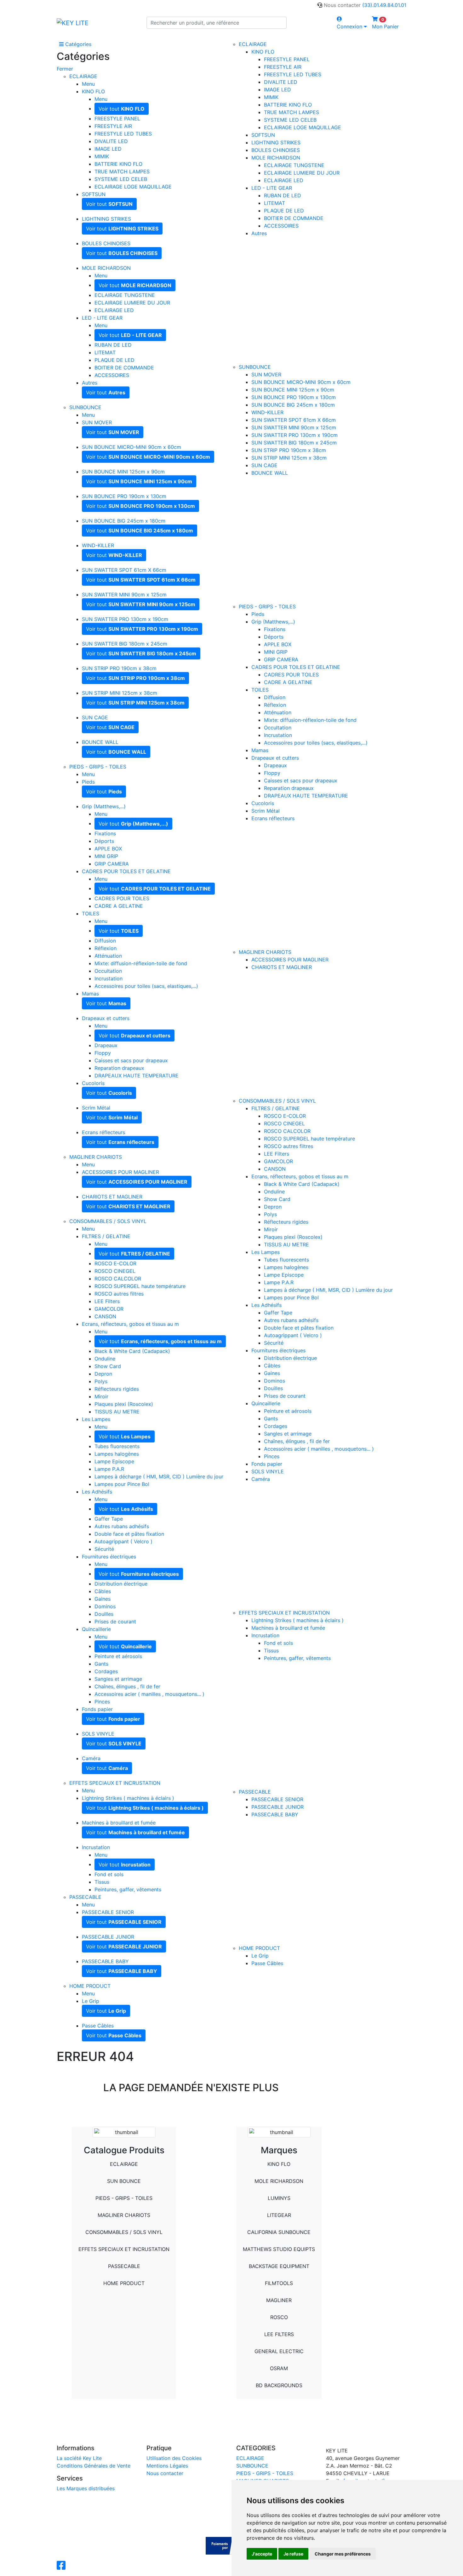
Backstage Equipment (279, 2266)
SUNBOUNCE (85, 407)
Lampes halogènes (117, 1454)
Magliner (279, 2300)
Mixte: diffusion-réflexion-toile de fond (141, 963)
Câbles (103, 1591)
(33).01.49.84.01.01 (384, 5)
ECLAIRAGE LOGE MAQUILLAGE (133, 187)
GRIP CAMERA (112, 864)
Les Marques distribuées (86, 2488)
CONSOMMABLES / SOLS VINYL (108, 1221)
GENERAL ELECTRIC (279, 2351)
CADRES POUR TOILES (122, 898)
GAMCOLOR (109, 1309)
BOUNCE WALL (100, 742)
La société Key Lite (79, 2458)
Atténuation (108, 956)
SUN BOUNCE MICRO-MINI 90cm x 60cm (131, 447)
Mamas (90, 994)
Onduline (105, 1359)
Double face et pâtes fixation (129, 1534)
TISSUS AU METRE (117, 1412)
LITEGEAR (279, 2215)
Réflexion (106, 948)
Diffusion (105, 941)
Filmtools (279, 2283)
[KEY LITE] (73, 23)
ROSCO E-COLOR (115, 1263)
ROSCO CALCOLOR (118, 1279)
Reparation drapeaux (119, 1068)
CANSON (105, 1316)
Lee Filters (279, 2334)
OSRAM (279, 2368)
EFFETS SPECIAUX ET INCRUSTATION (115, 1783)
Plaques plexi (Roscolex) (124, 1404)
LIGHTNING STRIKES (106, 219)
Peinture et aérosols (118, 1656)
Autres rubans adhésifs (122, 1526)
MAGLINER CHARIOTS (96, 1157)
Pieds (88, 782)
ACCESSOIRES (112, 375)
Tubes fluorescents (117, 1446)
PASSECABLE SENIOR (108, 1912)
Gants (101, 1664)
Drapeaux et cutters (106, 1018)
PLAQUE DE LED (114, 360)
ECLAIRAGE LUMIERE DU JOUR (132, 303)
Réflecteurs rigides (117, 1389)
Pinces (102, 1702)
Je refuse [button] (293, 2554)
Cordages (106, 1671)
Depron (103, 1374)
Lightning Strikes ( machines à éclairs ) (128, 1798)
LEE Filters (107, 1301)
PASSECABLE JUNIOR (108, 1937)
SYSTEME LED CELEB (121, 179)
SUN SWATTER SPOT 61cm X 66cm (124, 570)
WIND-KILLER (98, 545)
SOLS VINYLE (98, 1734)
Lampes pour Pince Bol (122, 1484)
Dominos (105, 1606)
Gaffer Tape (109, 1519)
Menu (88, 84)
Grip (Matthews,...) (104, 806)
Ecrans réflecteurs (103, 1132)
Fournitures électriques (109, 1557)
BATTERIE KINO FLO (118, 164)
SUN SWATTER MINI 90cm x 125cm (124, 595)
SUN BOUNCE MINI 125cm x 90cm (123, 472)
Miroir (101, 1396)
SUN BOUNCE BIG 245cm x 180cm (124, 521)
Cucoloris (93, 1083)
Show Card (108, 1366)
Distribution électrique (121, 1584)
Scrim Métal (96, 1108)
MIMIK (102, 156)
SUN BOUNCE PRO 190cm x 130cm (124, 496)
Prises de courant (115, 1622)
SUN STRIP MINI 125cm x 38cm (120, 693)
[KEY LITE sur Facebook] (62, 2567)
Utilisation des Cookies (174, 2458)
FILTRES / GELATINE (106, 1236)
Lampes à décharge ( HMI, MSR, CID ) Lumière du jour (159, 1477)
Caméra (91, 1758)
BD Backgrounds (279, 2385)
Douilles (104, 1614)
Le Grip (91, 2001)
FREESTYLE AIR (113, 126)
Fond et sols (109, 1874)
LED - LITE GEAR (102, 318)
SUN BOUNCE (124, 2181)
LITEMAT (105, 352)
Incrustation (109, 978)
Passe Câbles (98, 2026)
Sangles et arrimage (118, 1679)
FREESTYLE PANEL (117, 119)
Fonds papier (97, 1709)
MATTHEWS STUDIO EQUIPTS (279, 2249)
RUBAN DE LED (113, 345)
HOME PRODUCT (90, 1986)
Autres (90, 383)
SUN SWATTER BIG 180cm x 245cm (125, 644)
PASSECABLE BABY (105, 1961)
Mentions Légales (167, 2466)
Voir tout (122, 109)
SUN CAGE (95, 717)
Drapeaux (106, 1045)
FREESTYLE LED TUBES (123, 134)
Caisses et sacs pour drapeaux (131, 1060)
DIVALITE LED (111, 141)
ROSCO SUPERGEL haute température (140, 1286)
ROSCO (279, 2317)
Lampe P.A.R (109, 1469)
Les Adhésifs (97, 1492)
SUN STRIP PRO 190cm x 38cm (119, 668)
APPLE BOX (108, 849)
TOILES (91, 914)
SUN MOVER (97, 422)
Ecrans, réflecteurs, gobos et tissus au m (130, 1324)
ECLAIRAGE (83, 76)
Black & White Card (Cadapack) (132, 1351)
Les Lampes (96, 1419)
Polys (101, 1381)
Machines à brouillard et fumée (119, 1823)
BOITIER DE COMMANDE (124, 368)
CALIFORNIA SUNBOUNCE (279, 2232)
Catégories (77, 44)
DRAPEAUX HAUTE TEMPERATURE (137, 1076)
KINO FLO (93, 91)
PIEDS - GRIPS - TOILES (98, 767)
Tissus (102, 1882)
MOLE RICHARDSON (106, 268)
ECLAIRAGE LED (114, 310)
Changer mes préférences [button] (343, 2554)
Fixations (105, 833)
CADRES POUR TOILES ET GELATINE (126, 871)
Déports (104, 841)
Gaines (103, 1599)
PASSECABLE (85, 1897)
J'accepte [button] (262, 2554)
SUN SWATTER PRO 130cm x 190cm (125, 619)
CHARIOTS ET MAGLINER (112, 1197)
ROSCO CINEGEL (115, 1271)
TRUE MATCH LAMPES (122, 171)
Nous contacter (165, 2473)
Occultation (108, 971)
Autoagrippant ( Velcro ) (123, 1541)
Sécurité (104, 1549)
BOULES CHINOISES (106, 243)
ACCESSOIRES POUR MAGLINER (120, 1172)
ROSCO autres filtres (119, 1294)
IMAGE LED (108, 149)
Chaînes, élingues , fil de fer (127, 1686)
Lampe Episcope (114, 1461)
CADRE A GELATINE (119, 906)
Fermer (65, 69)
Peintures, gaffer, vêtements (128, 1889)
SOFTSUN (94, 194)
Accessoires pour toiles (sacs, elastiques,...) (146, 986)
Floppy (103, 1053)
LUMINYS (279, 2198)
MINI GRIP (106, 856)
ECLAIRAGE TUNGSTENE (125, 295)
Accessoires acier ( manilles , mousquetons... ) (149, 1694)
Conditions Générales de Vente (94, 2466)
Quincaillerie (96, 1629)
